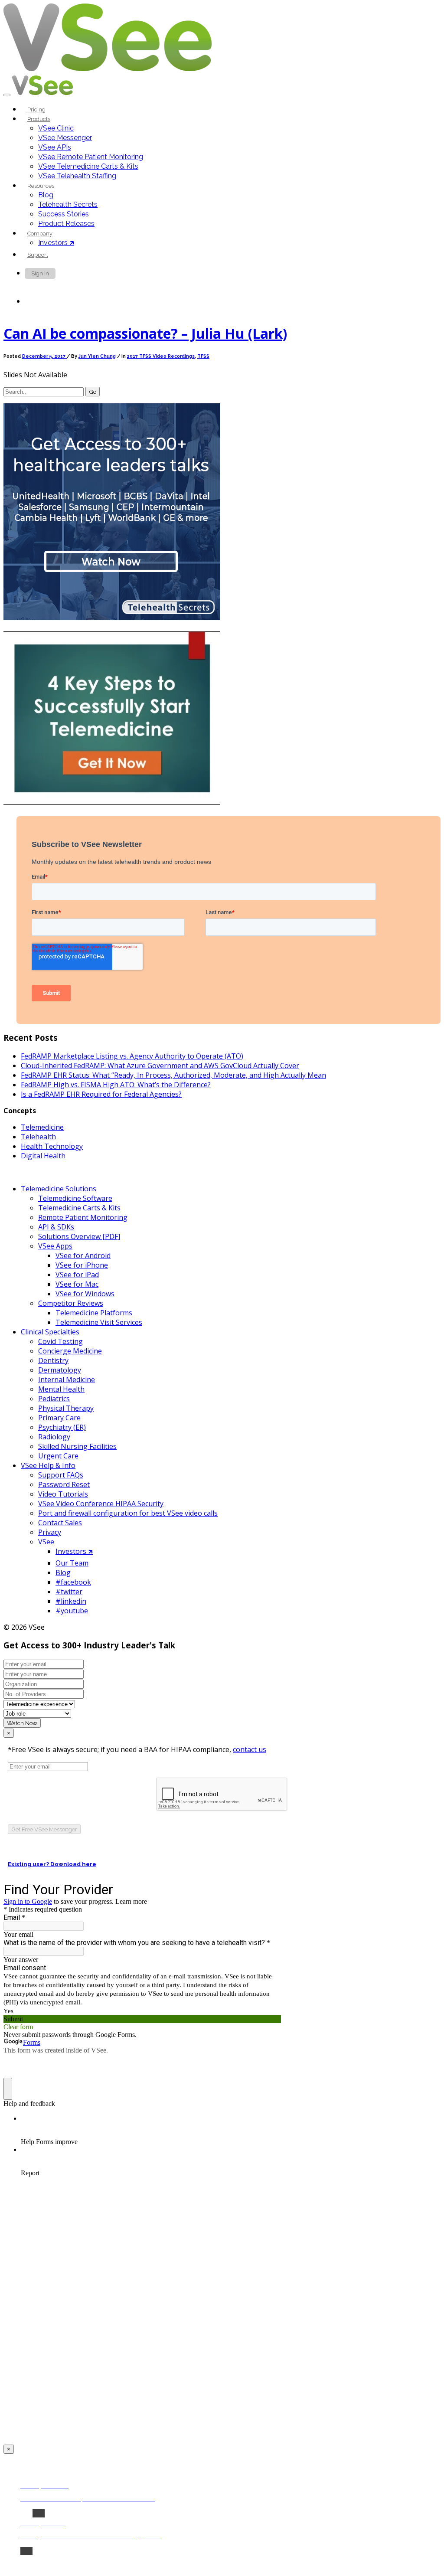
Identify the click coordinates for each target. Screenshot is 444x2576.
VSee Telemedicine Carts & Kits (88, 166)
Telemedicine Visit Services (99, 1322)
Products (39, 119)
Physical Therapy (66, 1408)
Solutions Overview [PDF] (79, 1236)
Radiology (54, 1437)
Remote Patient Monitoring (83, 1217)
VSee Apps (55, 1246)
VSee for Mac (77, 1284)
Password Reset (64, 1484)
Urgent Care (58, 1456)
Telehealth (38, 1137)
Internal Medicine (67, 1380)
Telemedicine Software (75, 1198)
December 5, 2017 (44, 356)
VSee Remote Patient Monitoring (91, 157)
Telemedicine (42, 1127)
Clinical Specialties (50, 1332)
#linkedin (71, 1601)
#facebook (73, 1582)
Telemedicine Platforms (94, 1313)
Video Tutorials (63, 1494)
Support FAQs (61, 1475)
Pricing (36, 110)
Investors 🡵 (56, 243)
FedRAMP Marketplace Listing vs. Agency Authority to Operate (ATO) (132, 1056)
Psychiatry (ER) (62, 1427)
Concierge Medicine (70, 1351)
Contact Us (45, 302)
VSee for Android (83, 1255)
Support (38, 255)
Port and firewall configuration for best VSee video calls (128, 1513)
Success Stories (64, 214)
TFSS (203, 356)
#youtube (72, 1611)
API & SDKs (56, 1227)
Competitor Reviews (71, 1303)
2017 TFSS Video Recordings (161, 356)
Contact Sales (60, 1523)
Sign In (40, 273)
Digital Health (43, 1156)
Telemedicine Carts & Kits (79, 1208)
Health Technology (52, 1146)
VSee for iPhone (82, 1265)
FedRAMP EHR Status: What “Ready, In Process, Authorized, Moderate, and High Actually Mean (173, 1075)
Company (40, 234)
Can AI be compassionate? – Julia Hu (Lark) (145, 333)
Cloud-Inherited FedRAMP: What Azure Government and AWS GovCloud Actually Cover (160, 1066)
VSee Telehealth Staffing (77, 176)
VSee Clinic (56, 128)
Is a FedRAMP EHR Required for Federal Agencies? (101, 1094)
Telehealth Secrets (68, 204)
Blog (46, 195)
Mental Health (61, 1389)
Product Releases (66, 224)
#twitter (69, 1592)
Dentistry (53, 1360)
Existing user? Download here (52, 1864)
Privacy (50, 1532)
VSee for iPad (77, 1275)
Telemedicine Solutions (59, 1189)
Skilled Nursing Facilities (77, 1446)
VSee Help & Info (48, 1465)
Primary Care (59, 1418)
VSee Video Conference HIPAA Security (101, 1504)
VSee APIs (55, 147)
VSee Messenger (65, 138)
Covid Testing (60, 1341)
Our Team (72, 1563)
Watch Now (22, 1723)
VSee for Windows (85, 1294)
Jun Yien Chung (97, 356)
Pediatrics (54, 1399)
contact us (250, 1749)
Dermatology (60, 1370)
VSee (46, 1542)
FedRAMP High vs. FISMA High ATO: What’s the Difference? (116, 1085)
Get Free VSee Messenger (44, 1829)
